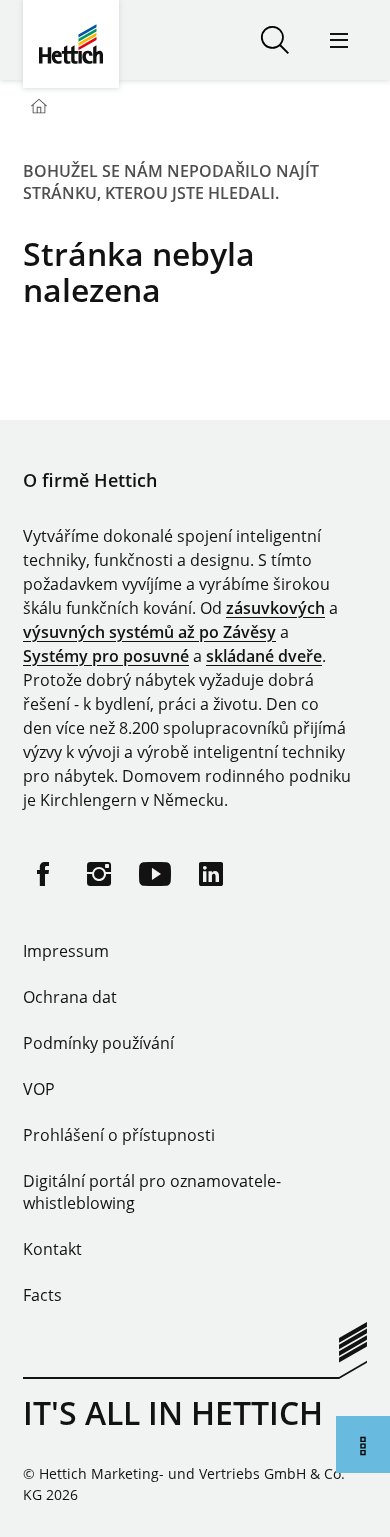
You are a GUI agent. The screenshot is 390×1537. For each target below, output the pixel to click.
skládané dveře (264, 656)
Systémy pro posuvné (106, 656)
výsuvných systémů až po (123, 632)
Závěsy (249, 632)
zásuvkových (275, 608)
